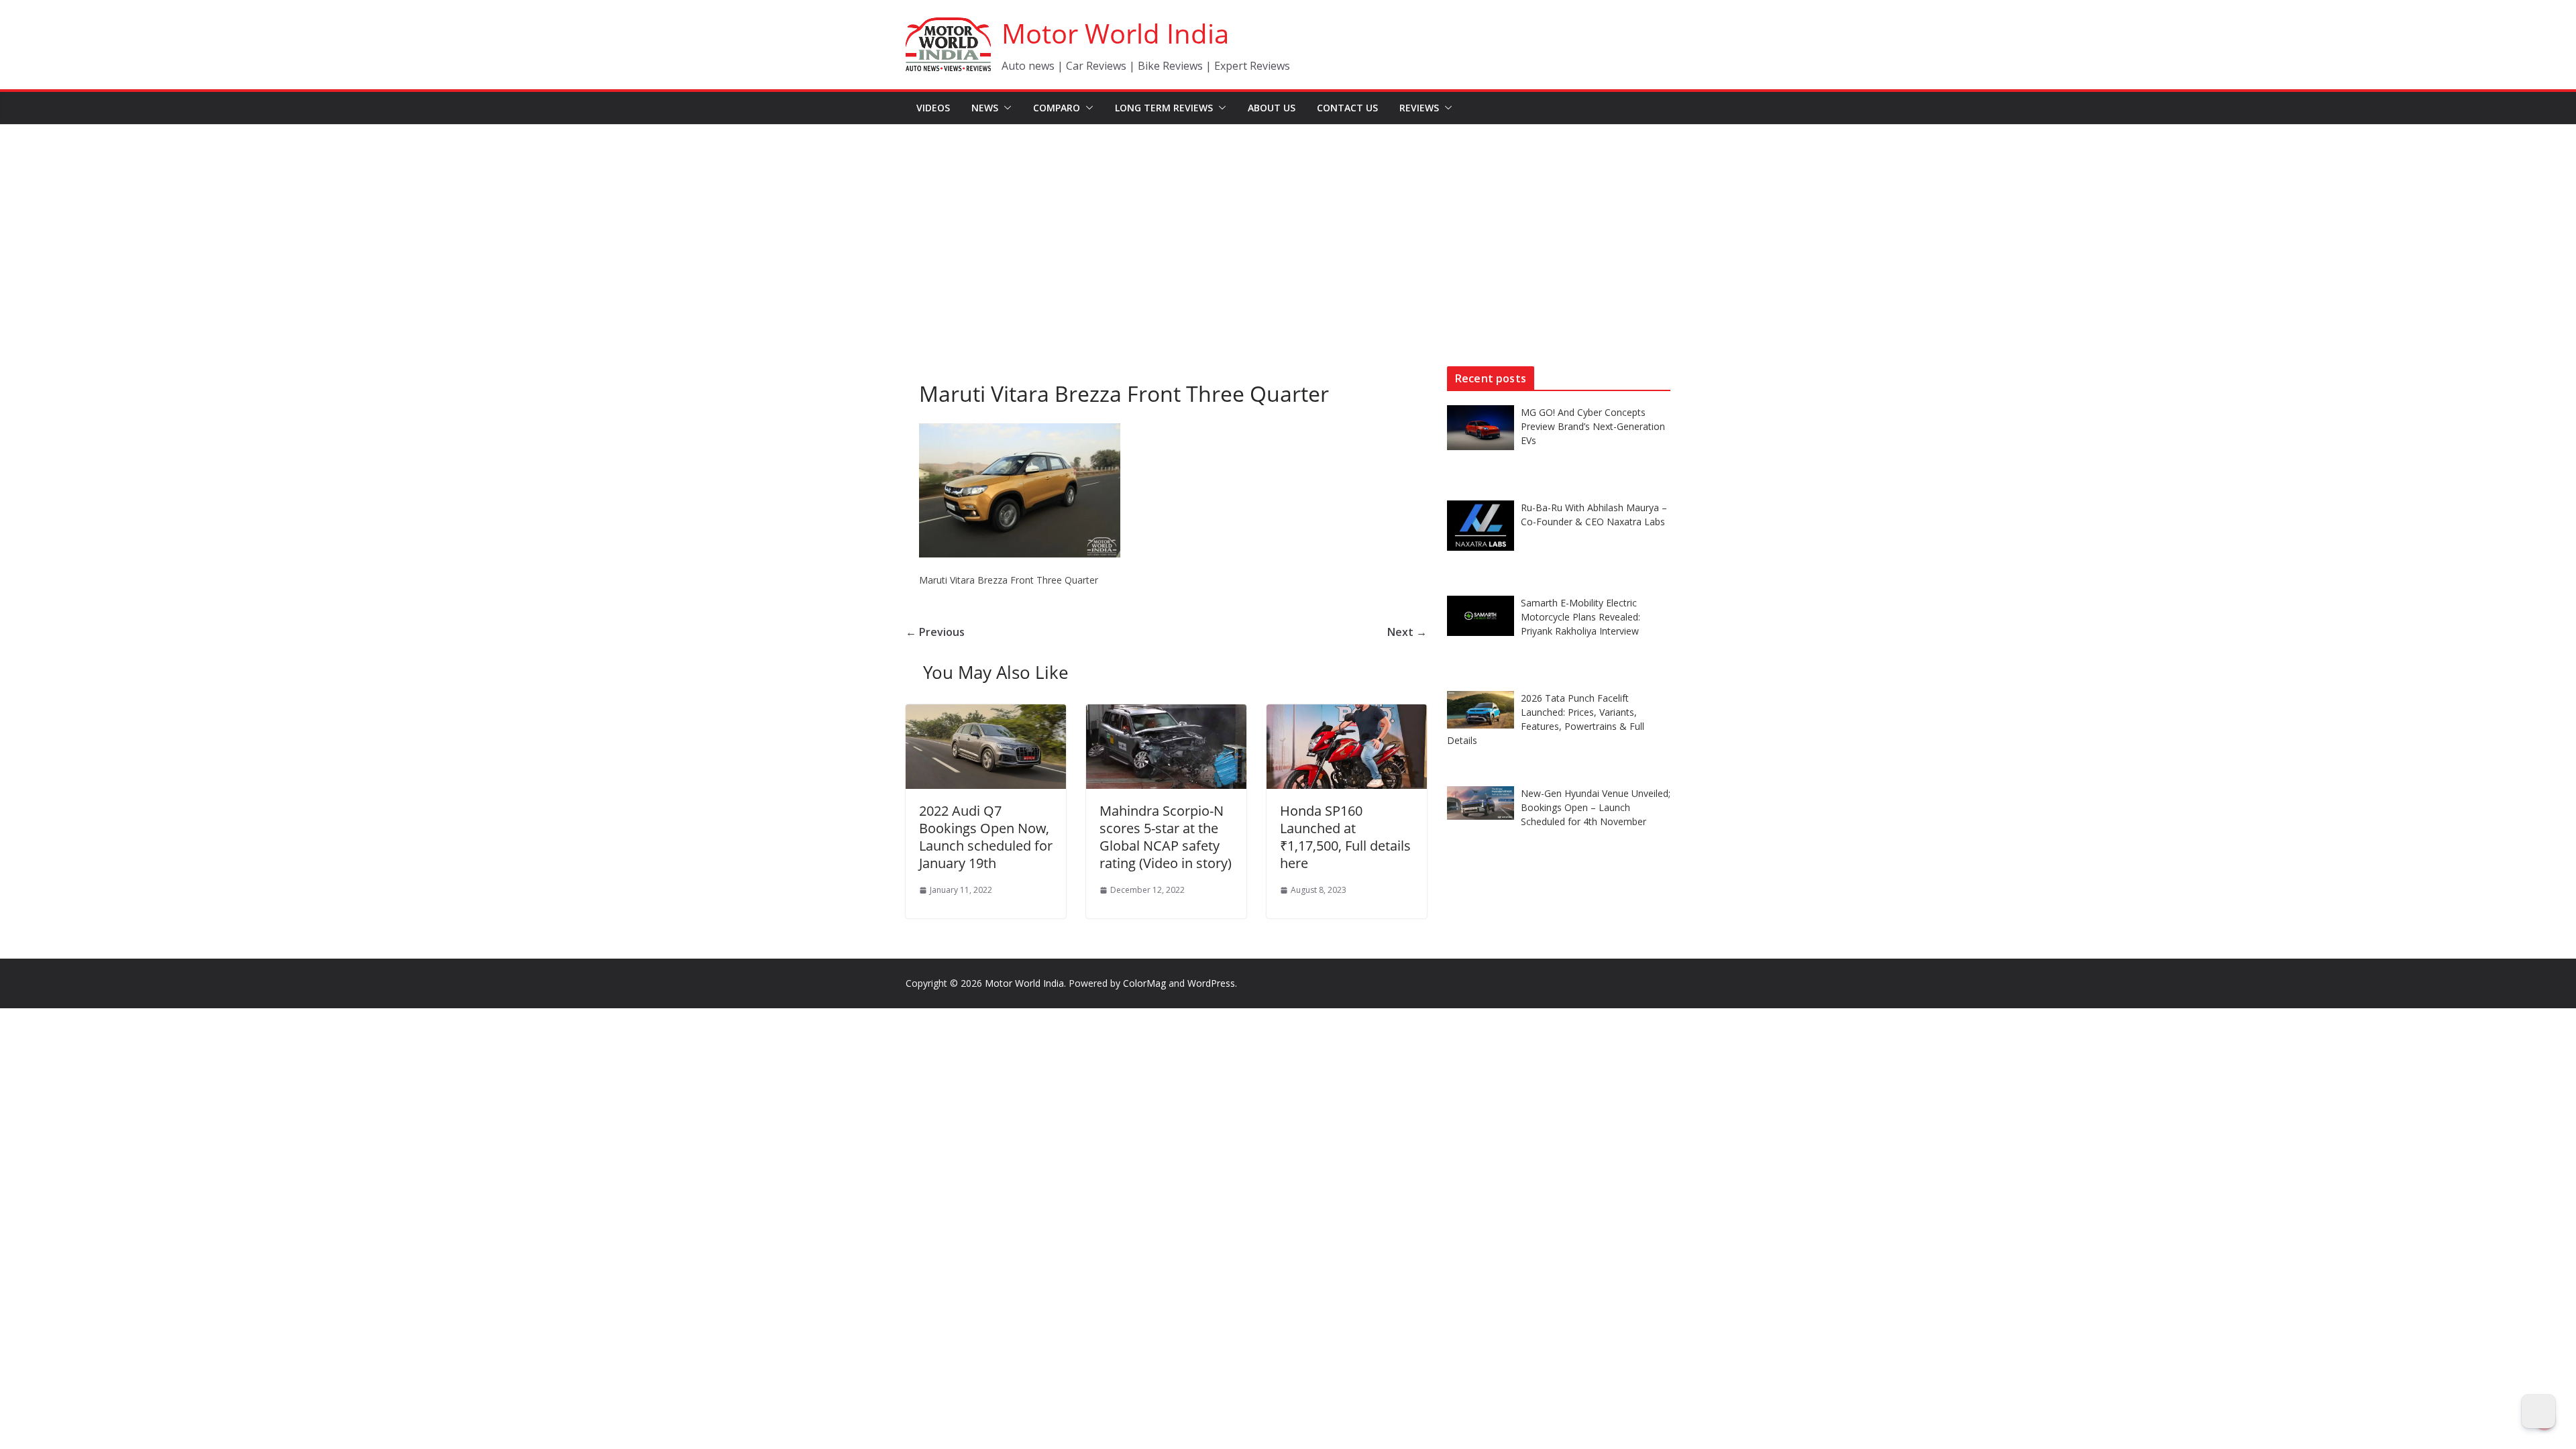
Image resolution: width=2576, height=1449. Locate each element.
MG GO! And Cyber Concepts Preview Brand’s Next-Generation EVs (1593, 426)
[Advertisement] (1288, 225)
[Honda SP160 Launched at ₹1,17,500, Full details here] (1347, 714)
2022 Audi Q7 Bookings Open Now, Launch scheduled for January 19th (986, 837)
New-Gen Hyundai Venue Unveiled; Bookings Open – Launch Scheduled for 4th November (1596, 807)
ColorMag (1144, 983)
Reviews (1419, 108)
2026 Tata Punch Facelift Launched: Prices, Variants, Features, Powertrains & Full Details (1546, 719)
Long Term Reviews (1164, 108)
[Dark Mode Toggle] (2538, 1411)
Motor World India (1115, 33)
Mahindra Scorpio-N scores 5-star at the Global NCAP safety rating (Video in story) (1166, 837)
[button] (1005, 108)
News (985, 108)
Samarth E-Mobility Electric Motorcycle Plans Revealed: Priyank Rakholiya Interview (1580, 617)
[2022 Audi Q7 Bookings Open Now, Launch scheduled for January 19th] (986, 714)
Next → (1407, 632)
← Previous (935, 632)
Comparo (1057, 108)
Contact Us (1347, 108)
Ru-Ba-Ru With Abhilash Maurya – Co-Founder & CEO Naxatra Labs (1594, 515)
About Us (1272, 108)
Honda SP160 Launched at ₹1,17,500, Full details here (1345, 837)
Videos (933, 108)
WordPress (1211, 983)
